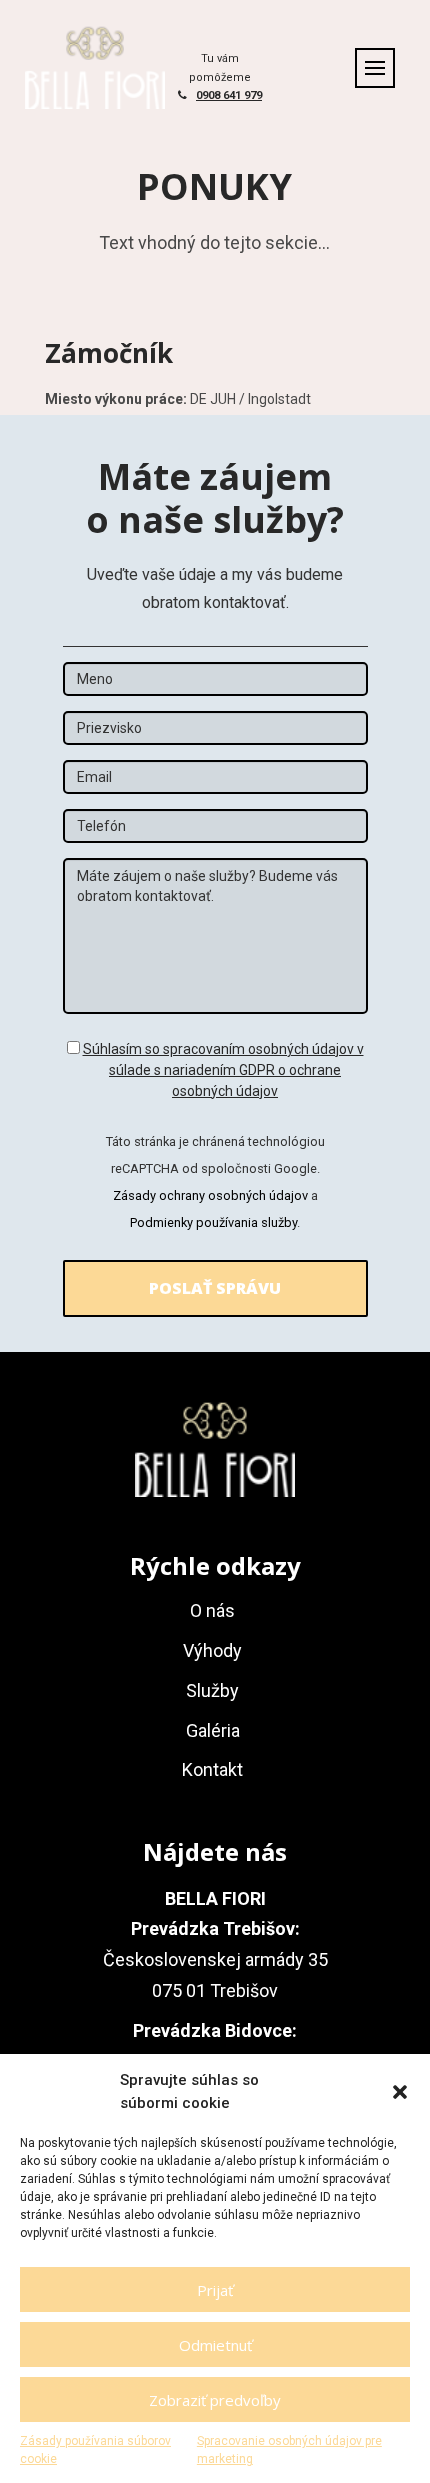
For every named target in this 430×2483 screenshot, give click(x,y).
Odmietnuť (215, 2345)
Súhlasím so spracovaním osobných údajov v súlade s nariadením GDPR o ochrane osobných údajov (223, 1070)
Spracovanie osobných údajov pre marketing (289, 2450)
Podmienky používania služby (213, 1222)
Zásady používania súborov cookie (95, 2450)
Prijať (215, 2290)
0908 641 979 (229, 95)
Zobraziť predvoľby (215, 2400)
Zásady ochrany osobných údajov (210, 1195)
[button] (400, 2092)
